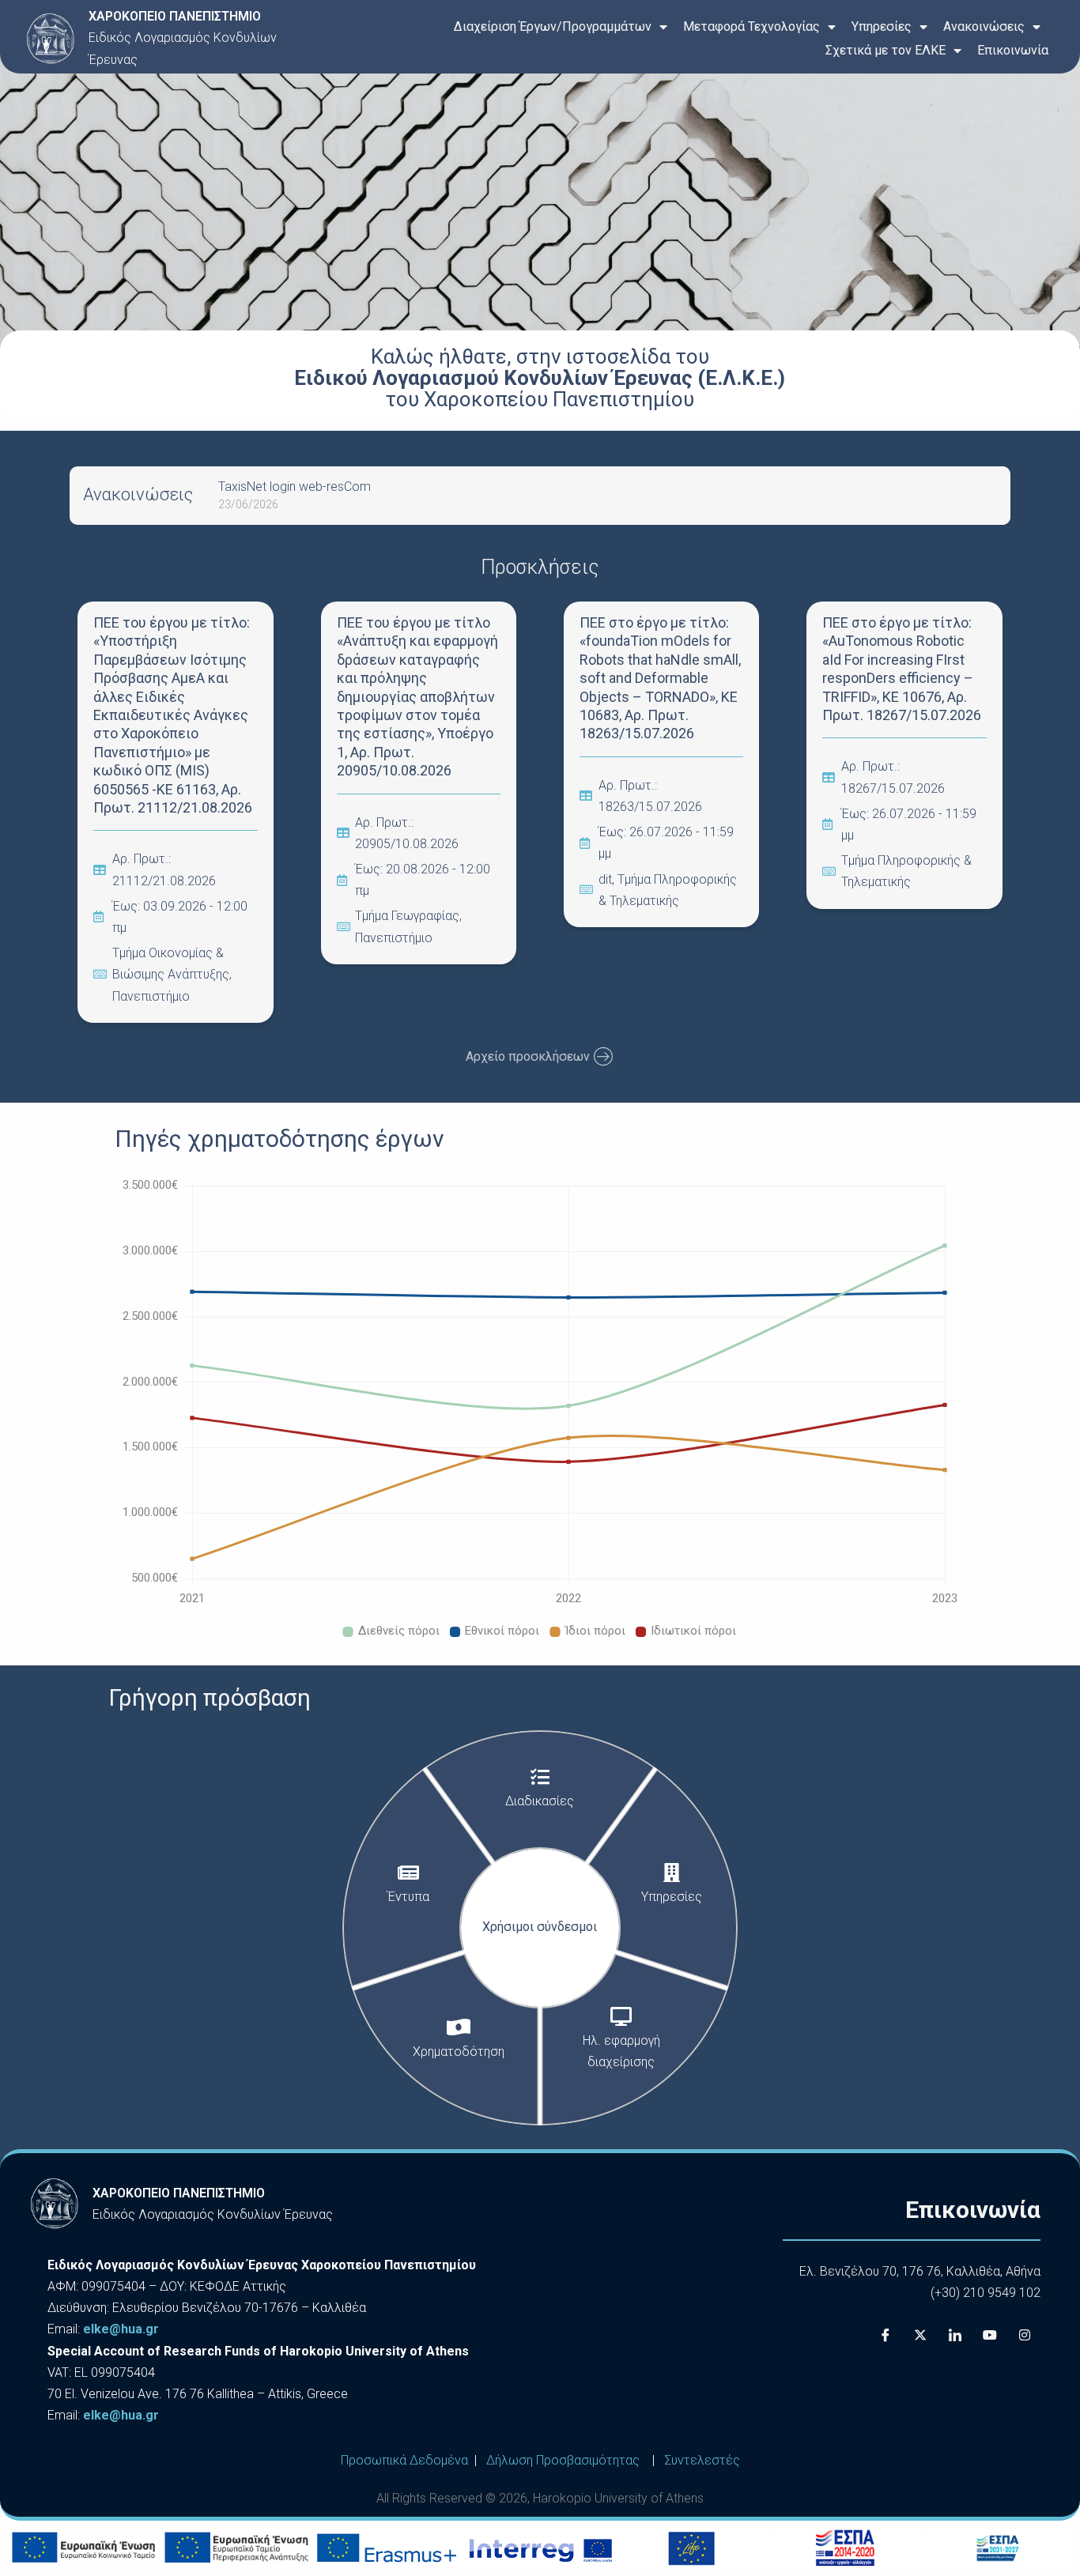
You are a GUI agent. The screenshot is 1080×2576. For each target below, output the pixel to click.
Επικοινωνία (1013, 50)
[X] (920, 2335)
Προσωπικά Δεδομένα (404, 2460)
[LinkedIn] (955, 2335)
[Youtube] (990, 2335)
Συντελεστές (702, 2460)
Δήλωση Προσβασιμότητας (563, 2460)
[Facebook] (886, 2335)
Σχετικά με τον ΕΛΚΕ (886, 50)
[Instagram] (1025, 2335)
